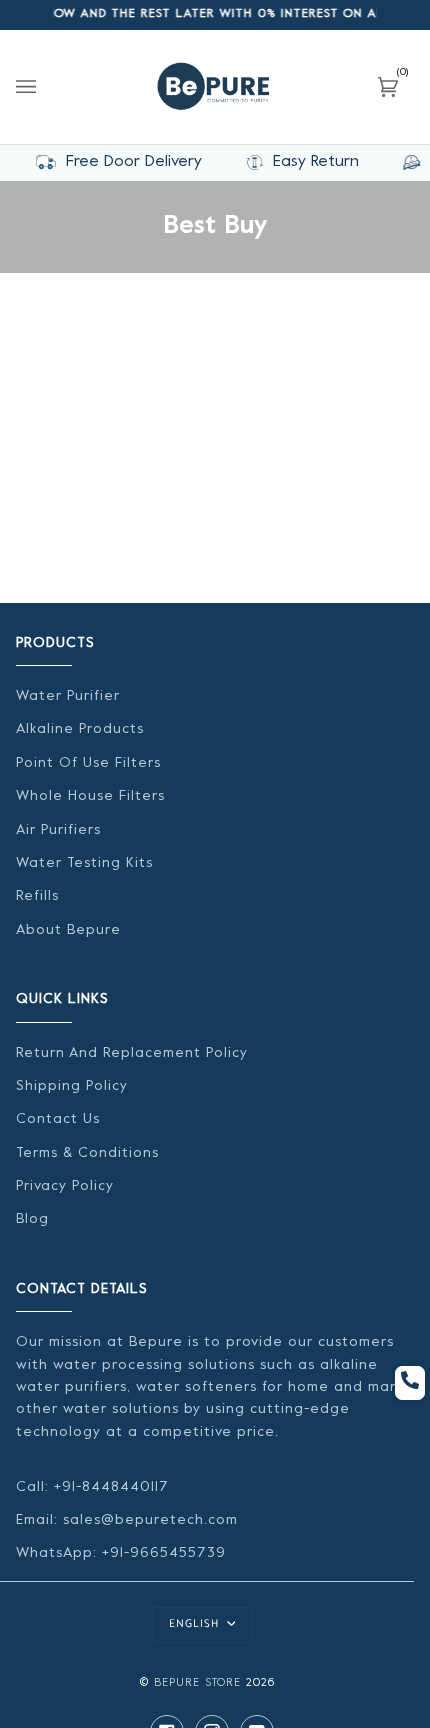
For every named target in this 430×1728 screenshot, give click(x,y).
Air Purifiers (58, 830)
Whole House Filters (90, 796)
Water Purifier (68, 696)
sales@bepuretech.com (150, 1520)
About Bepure (68, 930)
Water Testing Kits (84, 863)
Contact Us (58, 1119)
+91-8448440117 (109, 1487)
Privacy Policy (65, 1186)
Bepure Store (197, 1683)
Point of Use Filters (88, 763)
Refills (37, 896)
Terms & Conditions (87, 1153)
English (196, 1624)
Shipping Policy (72, 1086)
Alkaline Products (80, 729)
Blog (32, 1219)
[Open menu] (46, 87)
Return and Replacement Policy (132, 1053)
